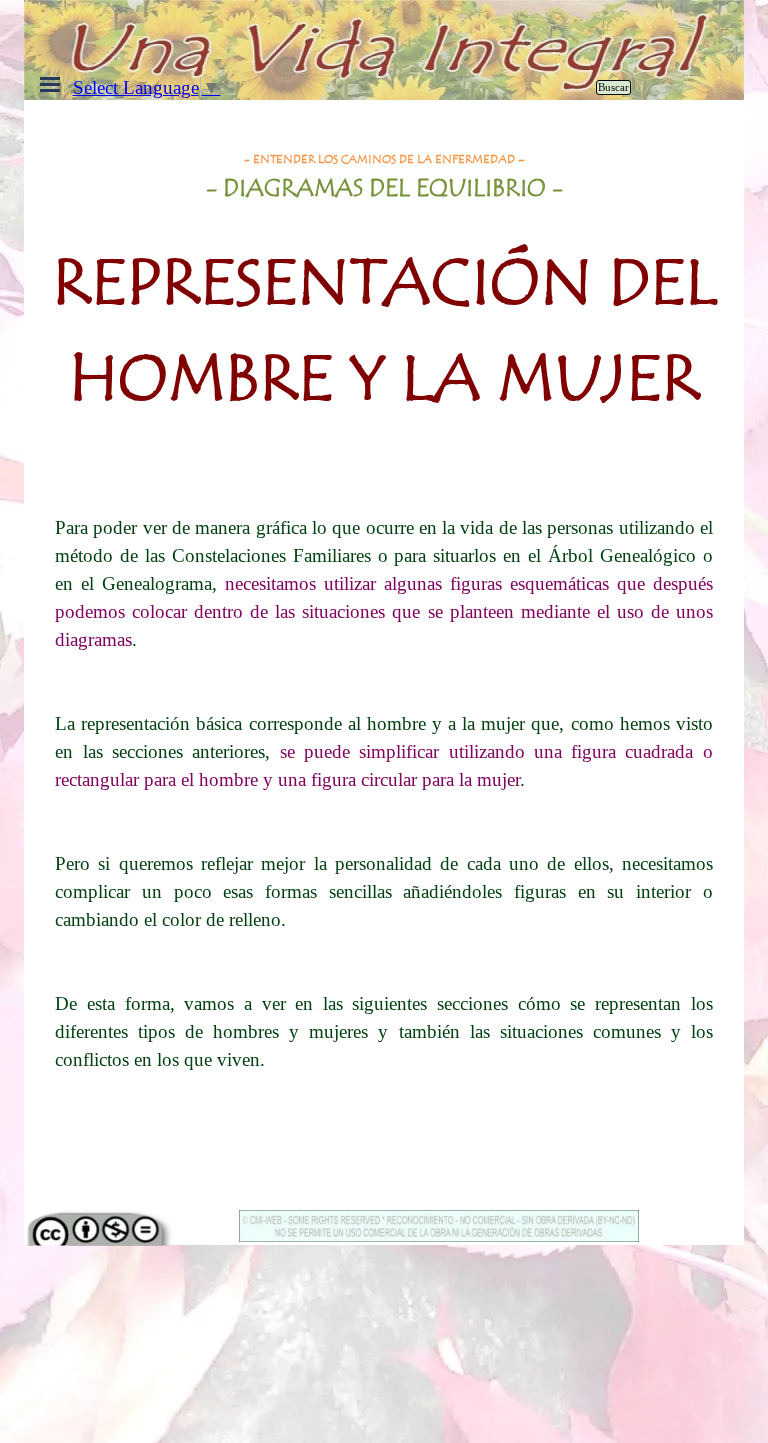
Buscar (613, 87)
